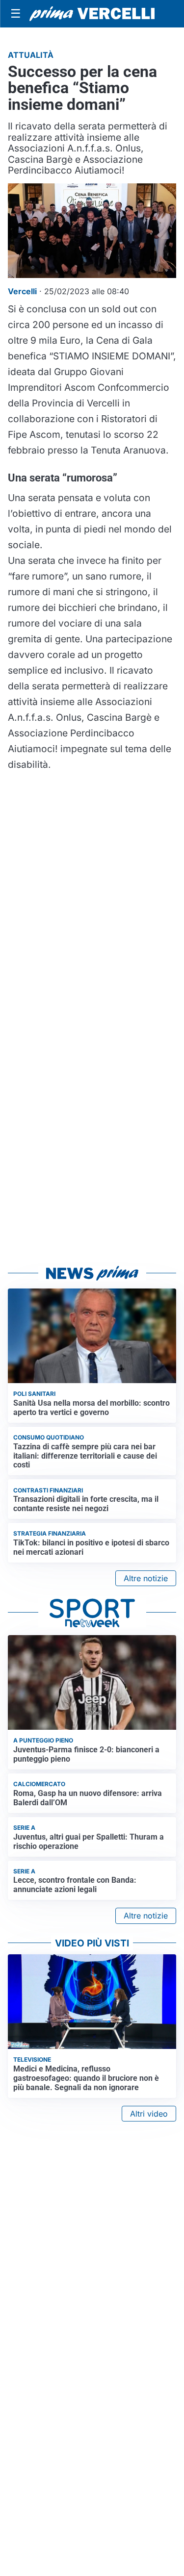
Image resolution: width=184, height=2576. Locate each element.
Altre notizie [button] (146, 1578)
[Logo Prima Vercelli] (92, 14)
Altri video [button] (149, 2114)
